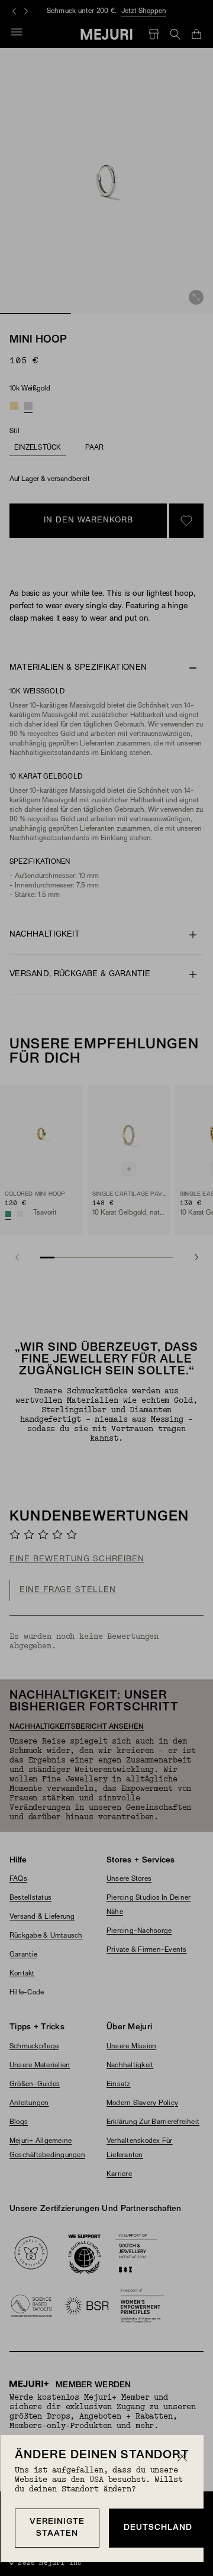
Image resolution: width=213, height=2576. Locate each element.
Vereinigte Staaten (57, 2528)
